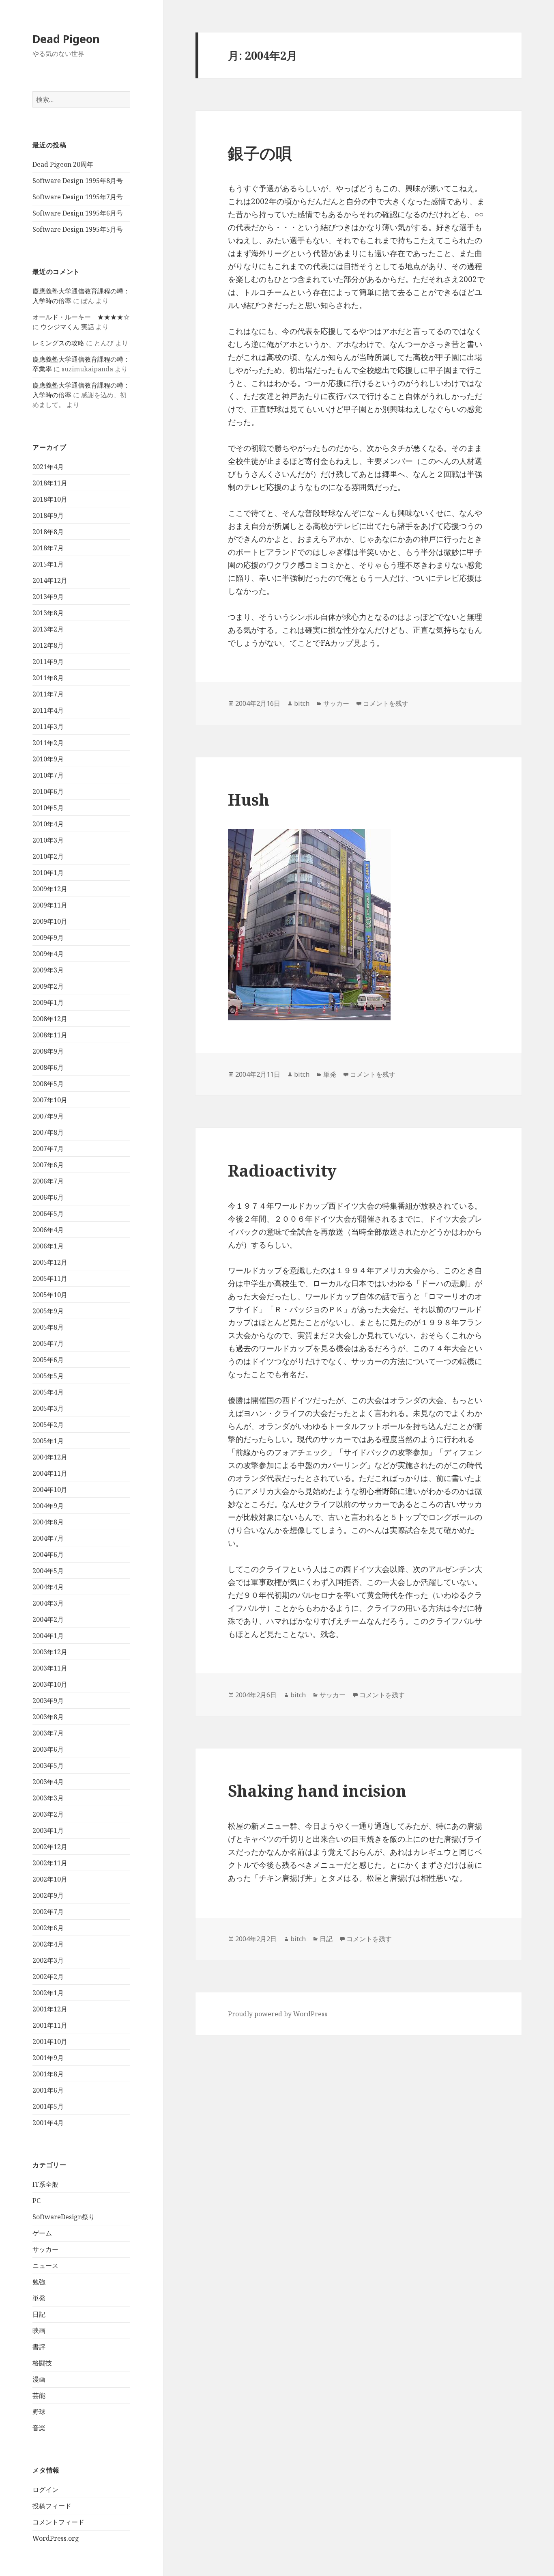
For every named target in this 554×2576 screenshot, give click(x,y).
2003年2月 (48, 1814)
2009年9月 (48, 938)
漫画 (39, 2379)
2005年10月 (50, 1295)
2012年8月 (48, 645)
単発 (39, 2298)
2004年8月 (48, 1522)
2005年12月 (50, 1262)
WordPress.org (56, 2538)
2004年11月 (50, 1473)
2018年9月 (48, 515)
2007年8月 (48, 1132)
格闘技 (42, 2363)
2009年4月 (48, 954)
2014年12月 (50, 580)
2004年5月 (48, 1571)
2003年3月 (48, 1798)
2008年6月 (48, 1067)
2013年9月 (48, 597)
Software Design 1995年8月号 (78, 181)
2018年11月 (50, 483)
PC (37, 2201)
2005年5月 (48, 1376)
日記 (39, 2314)
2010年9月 (48, 759)
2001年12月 (50, 2009)
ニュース (45, 2266)
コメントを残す (386, 703)
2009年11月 (50, 905)
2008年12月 (50, 1019)
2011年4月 (48, 710)
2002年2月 (48, 1977)
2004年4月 (48, 1587)
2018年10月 (50, 499)
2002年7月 (48, 1912)
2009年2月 (48, 986)
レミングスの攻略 (58, 343)
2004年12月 (50, 1457)
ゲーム (42, 2233)
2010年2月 (48, 856)
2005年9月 (48, 1311)
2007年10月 (50, 1100)
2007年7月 (48, 1149)
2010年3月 (48, 840)
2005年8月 (48, 1327)
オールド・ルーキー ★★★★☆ (81, 317)
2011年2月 (48, 743)
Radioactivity (282, 1170)
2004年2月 (48, 1619)
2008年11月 (50, 1035)
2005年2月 (48, 1425)
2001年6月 (48, 2090)
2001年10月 (50, 2041)
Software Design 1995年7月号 (78, 197)
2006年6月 (48, 1197)
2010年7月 (48, 775)
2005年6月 (48, 1360)
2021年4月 (48, 467)
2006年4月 (48, 1230)
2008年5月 (48, 1084)
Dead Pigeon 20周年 (63, 164)
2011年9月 (48, 662)
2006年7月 (48, 1181)
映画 (39, 2330)
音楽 (39, 2428)
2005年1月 (48, 1441)
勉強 (39, 2282)
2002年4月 (48, 1944)
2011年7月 (48, 694)
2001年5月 (48, 2106)
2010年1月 (48, 873)
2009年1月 (48, 1002)
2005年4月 (48, 1392)
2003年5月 (48, 1765)
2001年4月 (48, 2123)
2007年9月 (48, 1116)
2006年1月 (48, 1246)
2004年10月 (50, 1490)
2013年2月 (48, 629)
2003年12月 (50, 1652)
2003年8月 (48, 1717)
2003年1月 (48, 1830)
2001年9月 (48, 2058)
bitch (302, 703)
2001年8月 (48, 2074)
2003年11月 (50, 1668)
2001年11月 (50, 2025)
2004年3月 (48, 1603)
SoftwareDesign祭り (64, 2217)
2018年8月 (48, 532)
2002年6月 (48, 1928)
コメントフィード (58, 2522)
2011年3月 (48, 726)
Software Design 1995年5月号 (78, 229)
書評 (39, 2347)
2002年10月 (50, 1879)
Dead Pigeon (66, 39)
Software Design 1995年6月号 (78, 213)
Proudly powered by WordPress (278, 2014)
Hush (249, 799)
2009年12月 (50, 889)
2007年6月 (48, 1165)
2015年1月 (48, 564)
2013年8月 (48, 613)
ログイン (45, 2490)
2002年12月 (50, 1847)
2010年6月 (48, 791)
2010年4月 (48, 824)
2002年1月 (48, 1993)
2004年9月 (48, 1506)
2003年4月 (48, 1782)
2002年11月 (50, 1863)
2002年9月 (48, 1895)
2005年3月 (48, 1408)
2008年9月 (48, 1051)
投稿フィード (52, 2506)
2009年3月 (48, 970)
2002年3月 (48, 1960)
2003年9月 (48, 1701)
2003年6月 (48, 1749)
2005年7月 (48, 1343)
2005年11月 (50, 1278)
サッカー (45, 2249)
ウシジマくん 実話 (67, 327)
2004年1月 (48, 1636)
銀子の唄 (260, 153)
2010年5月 (48, 808)
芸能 (39, 2395)
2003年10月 (50, 1684)
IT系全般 (45, 2184)
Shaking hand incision (317, 1790)
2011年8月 (48, 678)
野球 (39, 2412)
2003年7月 (48, 1733)
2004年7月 (48, 1538)
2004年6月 (48, 1554)
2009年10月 (50, 921)
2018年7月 (48, 548)
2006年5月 (48, 1214)
